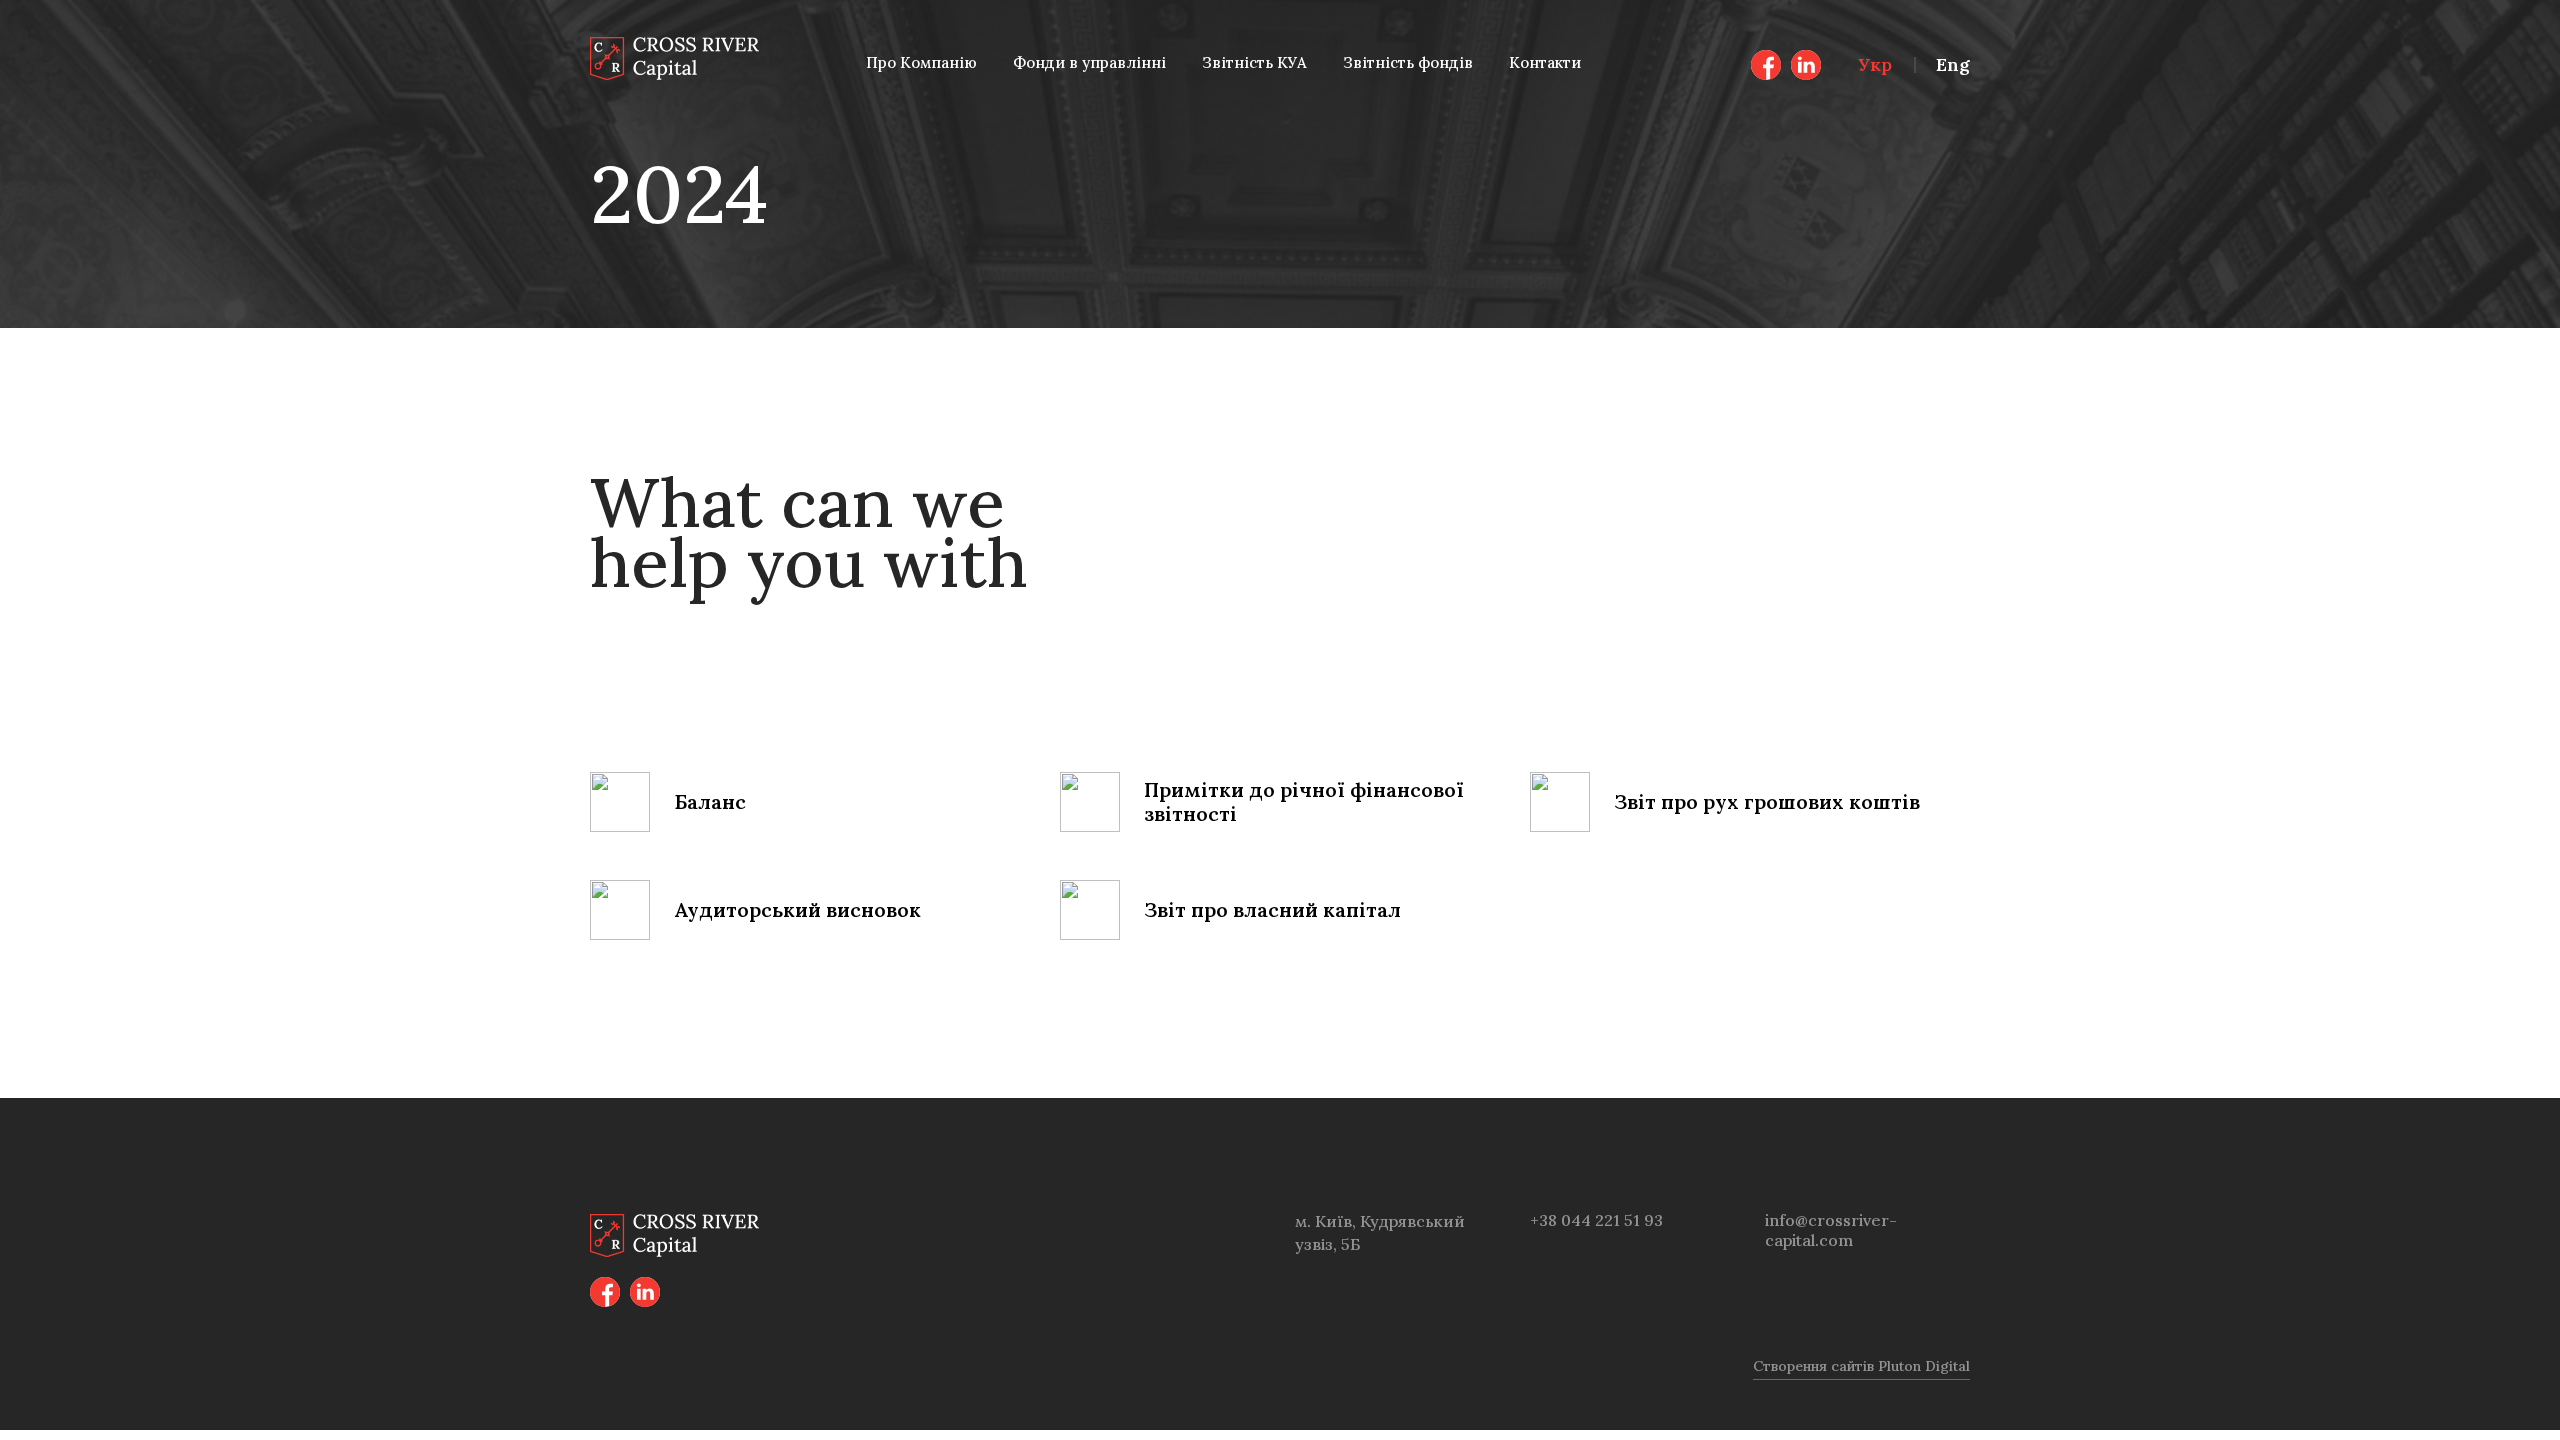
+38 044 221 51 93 (1596, 1220)
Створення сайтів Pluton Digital (1861, 1366)
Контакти (1545, 62)
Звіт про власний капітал (1272, 909)
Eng (1953, 64)
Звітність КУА (1254, 62)
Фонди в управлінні (1089, 62)
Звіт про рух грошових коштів (1767, 801)
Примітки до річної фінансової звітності (1304, 801)
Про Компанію (921, 62)
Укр (1875, 64)
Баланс (710, 801)
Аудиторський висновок (797, 909)
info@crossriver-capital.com (1831, 1230)
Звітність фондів (1408, 62)
